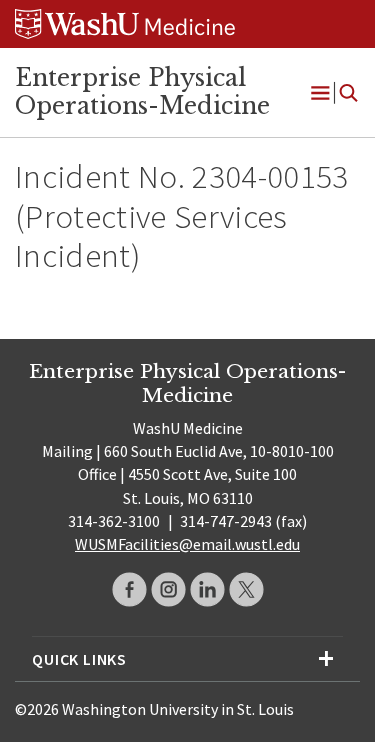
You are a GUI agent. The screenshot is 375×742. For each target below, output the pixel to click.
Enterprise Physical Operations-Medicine (142, 92)
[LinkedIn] (207, 589)
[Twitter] (246, 589)
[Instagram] (168, 589)
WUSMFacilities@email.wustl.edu (187, 544)
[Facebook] (129, 589)
